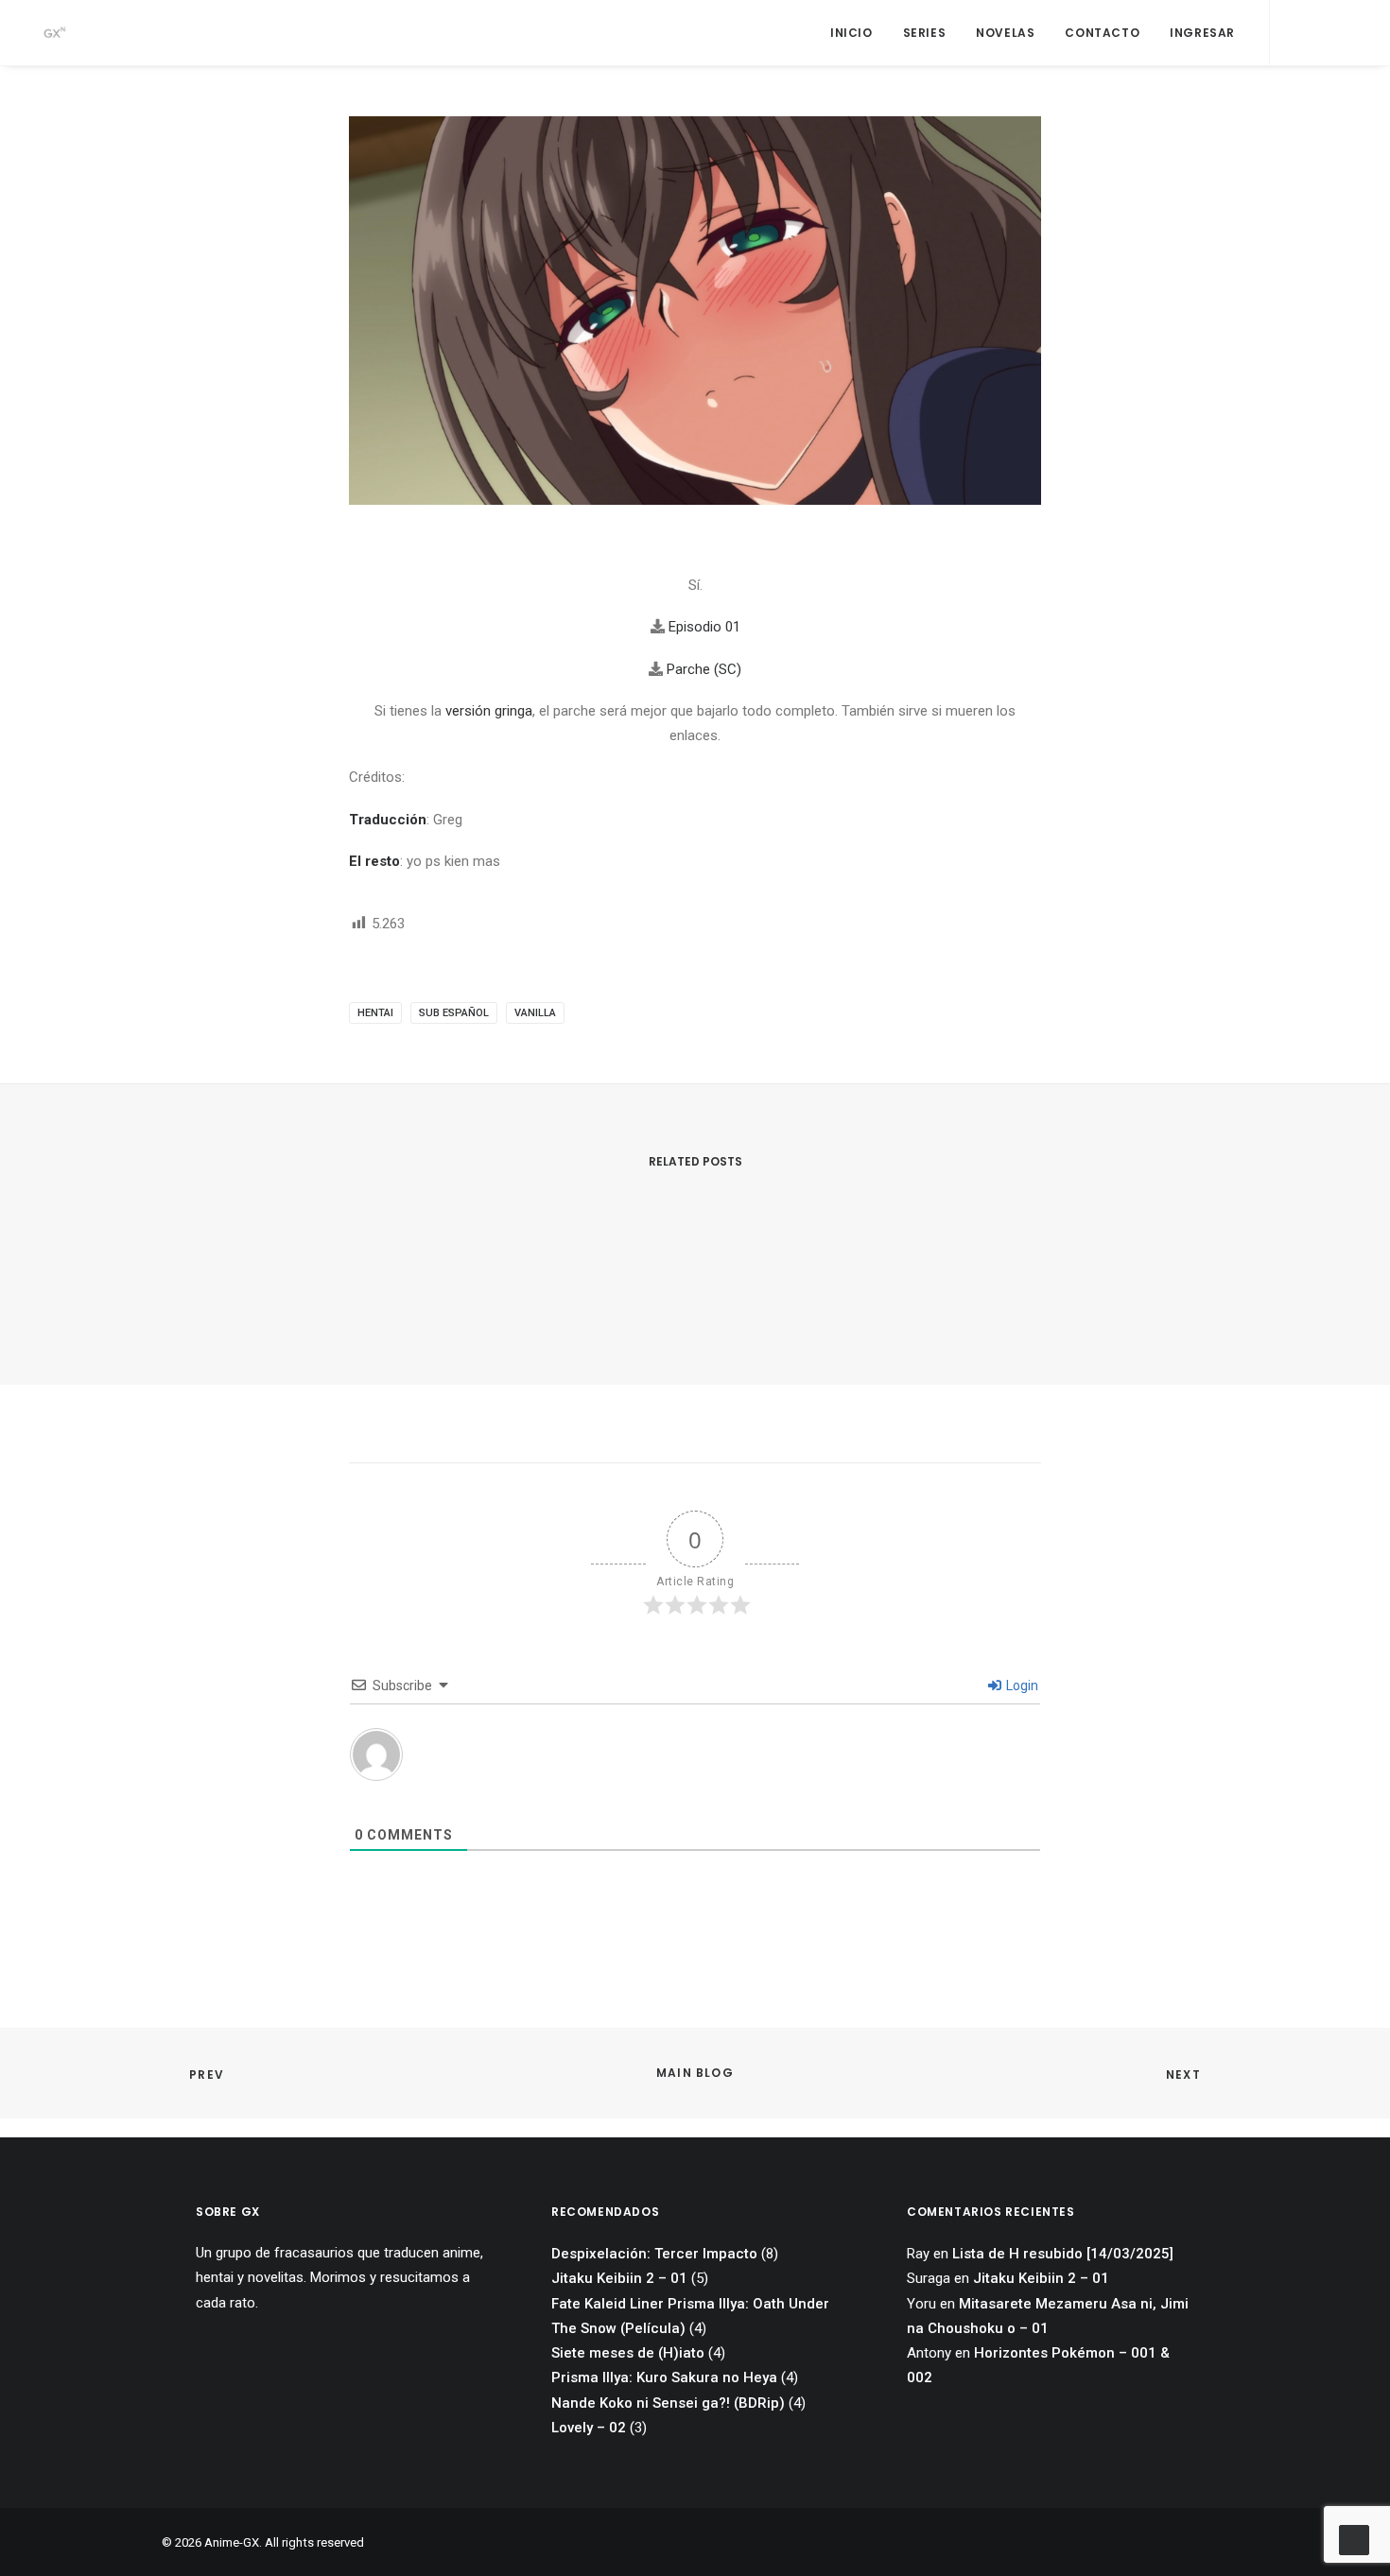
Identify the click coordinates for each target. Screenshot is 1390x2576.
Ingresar (1202, 33)
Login (1021, 1686)
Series (925, 33)
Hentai (375, 1013)
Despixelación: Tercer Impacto (654, 2254)
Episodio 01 (704, 627)
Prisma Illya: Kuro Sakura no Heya (664, 2377)
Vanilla (535, 1013)
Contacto (1102, 33)
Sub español (454, 1013)
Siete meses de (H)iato (628, 2353)
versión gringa (489, 711)
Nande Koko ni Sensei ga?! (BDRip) (668, 2403)
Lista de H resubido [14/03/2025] (1063, 2254)
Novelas (1005, 33)
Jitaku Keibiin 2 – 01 (619, 2278)
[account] (1346, 33)
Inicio (851, 33)
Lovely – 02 (589, 2428)
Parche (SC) (704, 669)
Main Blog (695, 2073)
